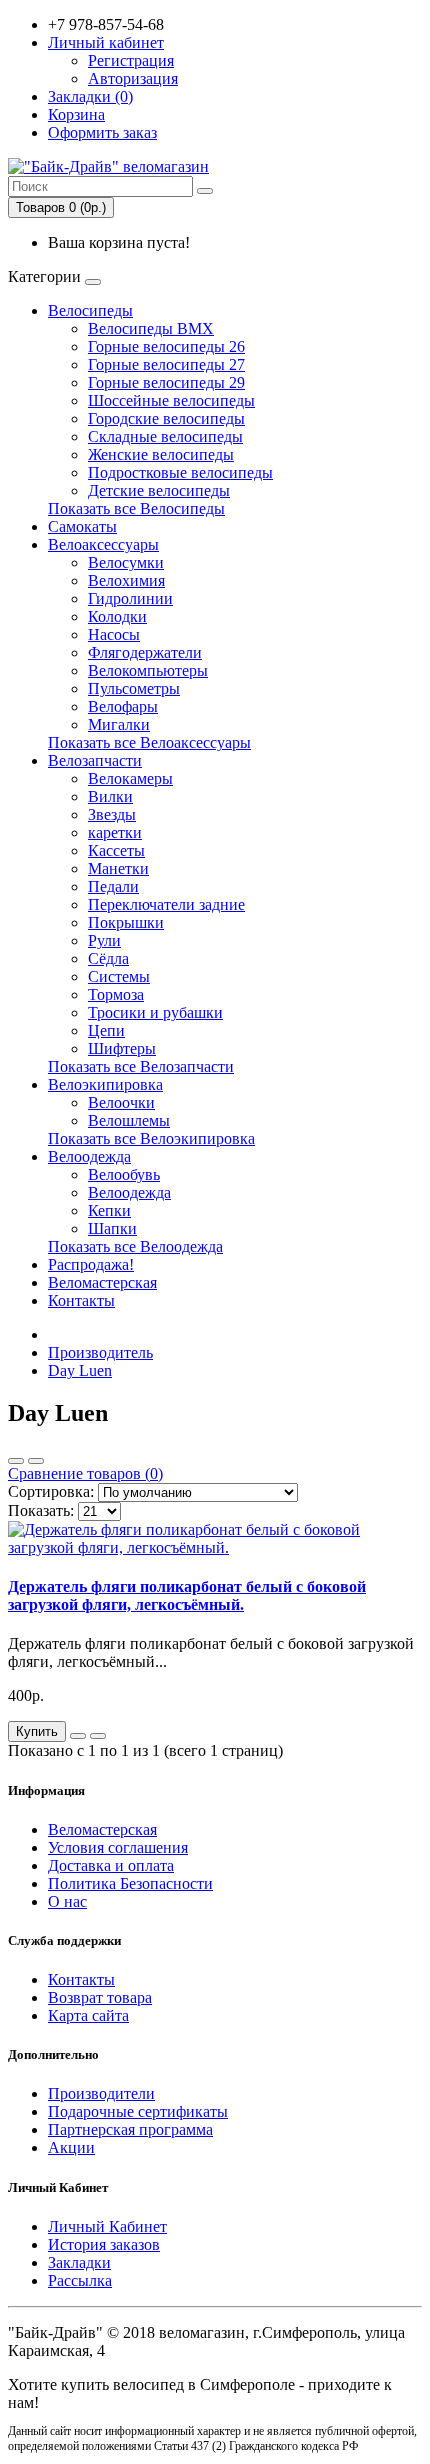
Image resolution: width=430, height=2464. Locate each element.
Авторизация (133, 78)
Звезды (112, 814)
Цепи (106, 1030)
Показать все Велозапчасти (141, 1066)
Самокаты (82, 526)
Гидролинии (130, 598)
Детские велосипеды (159, 490)
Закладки (79, 2262)
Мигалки (119, 724)
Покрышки (126, 922)
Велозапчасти (95, 760)
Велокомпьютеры (148, 670)
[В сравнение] (98, 1736)
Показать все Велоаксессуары (149, 742)
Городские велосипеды (166, 418)
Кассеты (116, 850)
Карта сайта (88, 2015)
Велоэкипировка (105, 1084)
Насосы (114, 634)
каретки (115, 832)
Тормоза (116, 994)
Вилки (110, 796)
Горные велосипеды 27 (166, 364)
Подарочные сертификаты (138, 2111)
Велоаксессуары (103, 544)
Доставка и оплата (111, 1865)
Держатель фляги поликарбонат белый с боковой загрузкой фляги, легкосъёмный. (187, 1595)
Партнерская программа (130, 2129)
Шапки (112, 1228)
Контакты (81, 1300)
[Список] (16, 1461)
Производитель (100, 1352)
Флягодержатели (145, 652)
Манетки (118, 868)
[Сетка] (36, 1461)
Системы (119, 976)
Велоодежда (89, 1156)
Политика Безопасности (130, 1883)
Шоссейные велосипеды (171, 400)
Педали (113, 886)
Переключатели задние (166, 904)
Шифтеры (122, 1048)
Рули (104, 940)
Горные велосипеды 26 (166, 346)
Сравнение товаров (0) (85, 1473)
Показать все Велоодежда (135, 1246)
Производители (101, 2093)
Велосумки (126, 562)
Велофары (123, 706)
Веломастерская (102, 1282)
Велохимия (126, 580)
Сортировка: (51, 1491)
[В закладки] (78, 1736)
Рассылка (80, 2280)
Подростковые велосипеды (180, 472)
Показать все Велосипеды (136, 508)
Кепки (109, 1210)
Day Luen (80, 1370)
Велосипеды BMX (151, 328)
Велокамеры (130, 778)
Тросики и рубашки (155, 1012)
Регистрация (131, 60)
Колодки (117, 616)
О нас (67, 1901)
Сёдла (108, 958)
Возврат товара (100, 1997)
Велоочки (121, 1102)
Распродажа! (91, 1264)
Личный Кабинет (107, 2226)
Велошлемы (129, 1120)
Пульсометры (134, 688)
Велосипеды (90, 310)
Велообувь (124, 1174)
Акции (71, 2147)
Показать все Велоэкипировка (151, 1138)
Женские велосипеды (161, 454)
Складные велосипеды (165, 436)
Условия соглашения (118, 1847)
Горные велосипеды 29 (166, 382)
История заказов (104, 2244)
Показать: (41, 1510)
